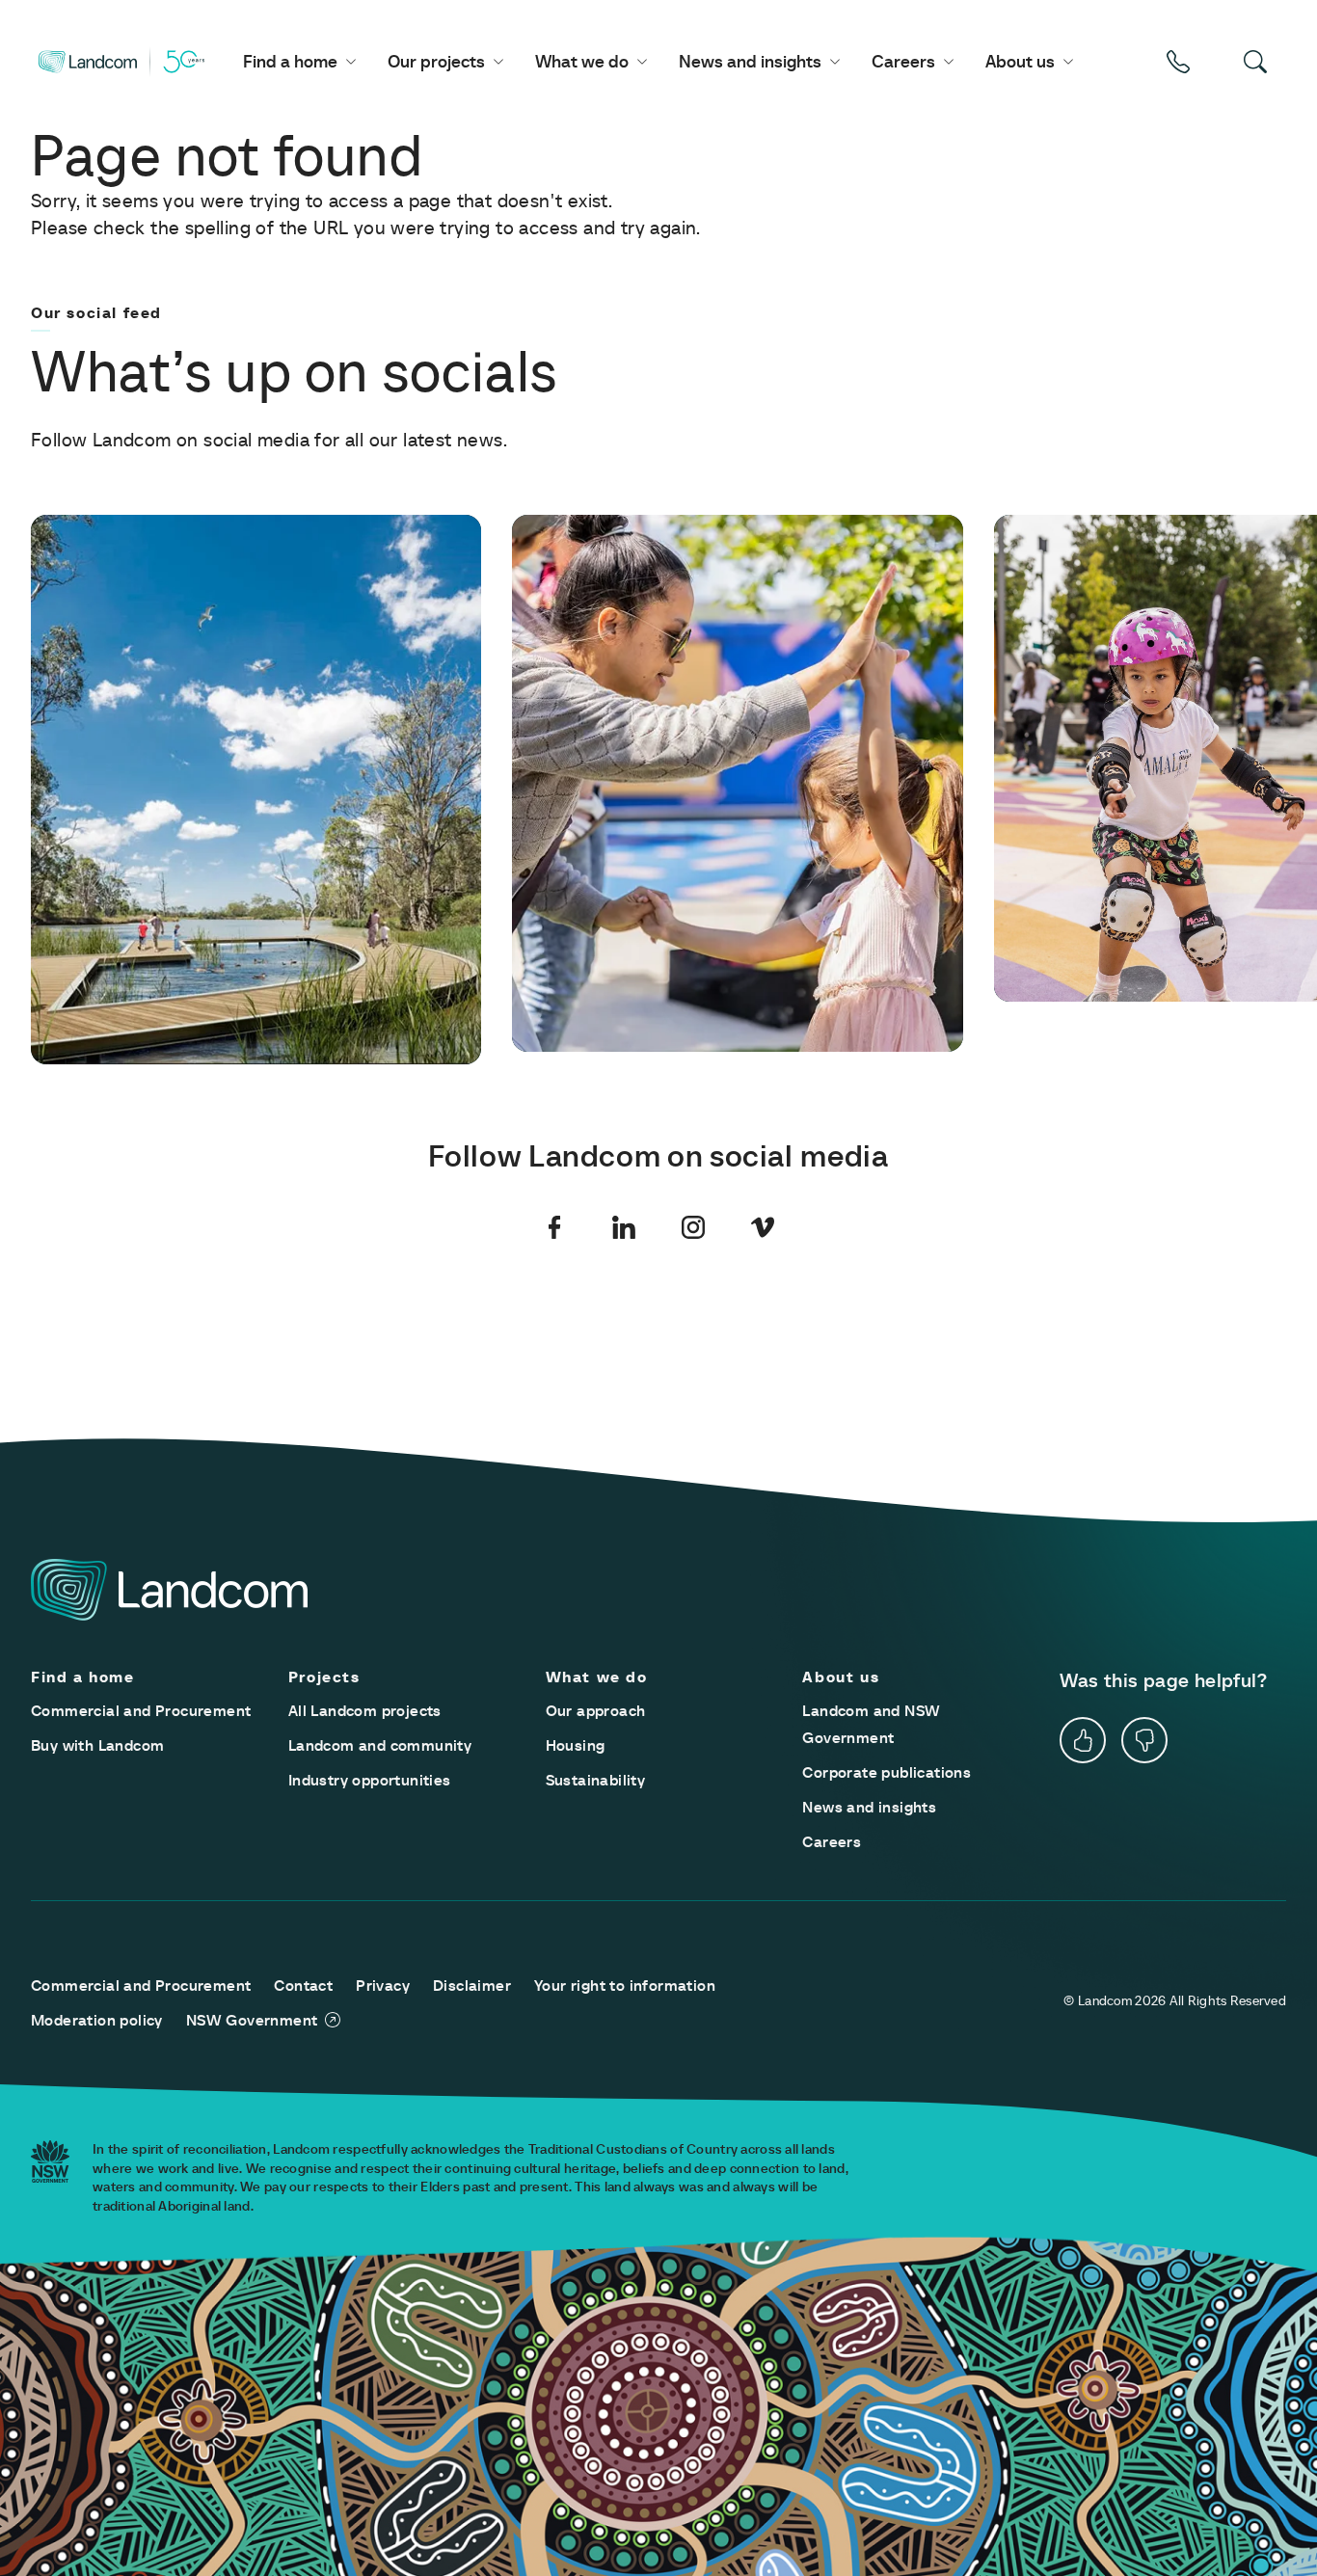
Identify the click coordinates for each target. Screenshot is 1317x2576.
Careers (903, 61)
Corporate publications (887, 1772)
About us (1020, 61)
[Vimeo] (763, 1227)
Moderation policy (97, 2020)
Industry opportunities (370, 1780)
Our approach (596, 1710)
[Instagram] (693, 1227)
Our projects (436, 61)
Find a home (290, 61)
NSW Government (252, 2020)
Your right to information (625, 1985)
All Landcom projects (365, 1710)
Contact (303, 1985)
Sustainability (596, 1780)
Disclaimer (472, 1985)
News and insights (750, 61)
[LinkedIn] (624, 1227)
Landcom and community (380, 1745)
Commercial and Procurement (141, 1710)
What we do (582, 61)
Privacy (383, 1985)
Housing (576, 1745)
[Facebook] (554, 1227)
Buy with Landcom (97, 1745)
